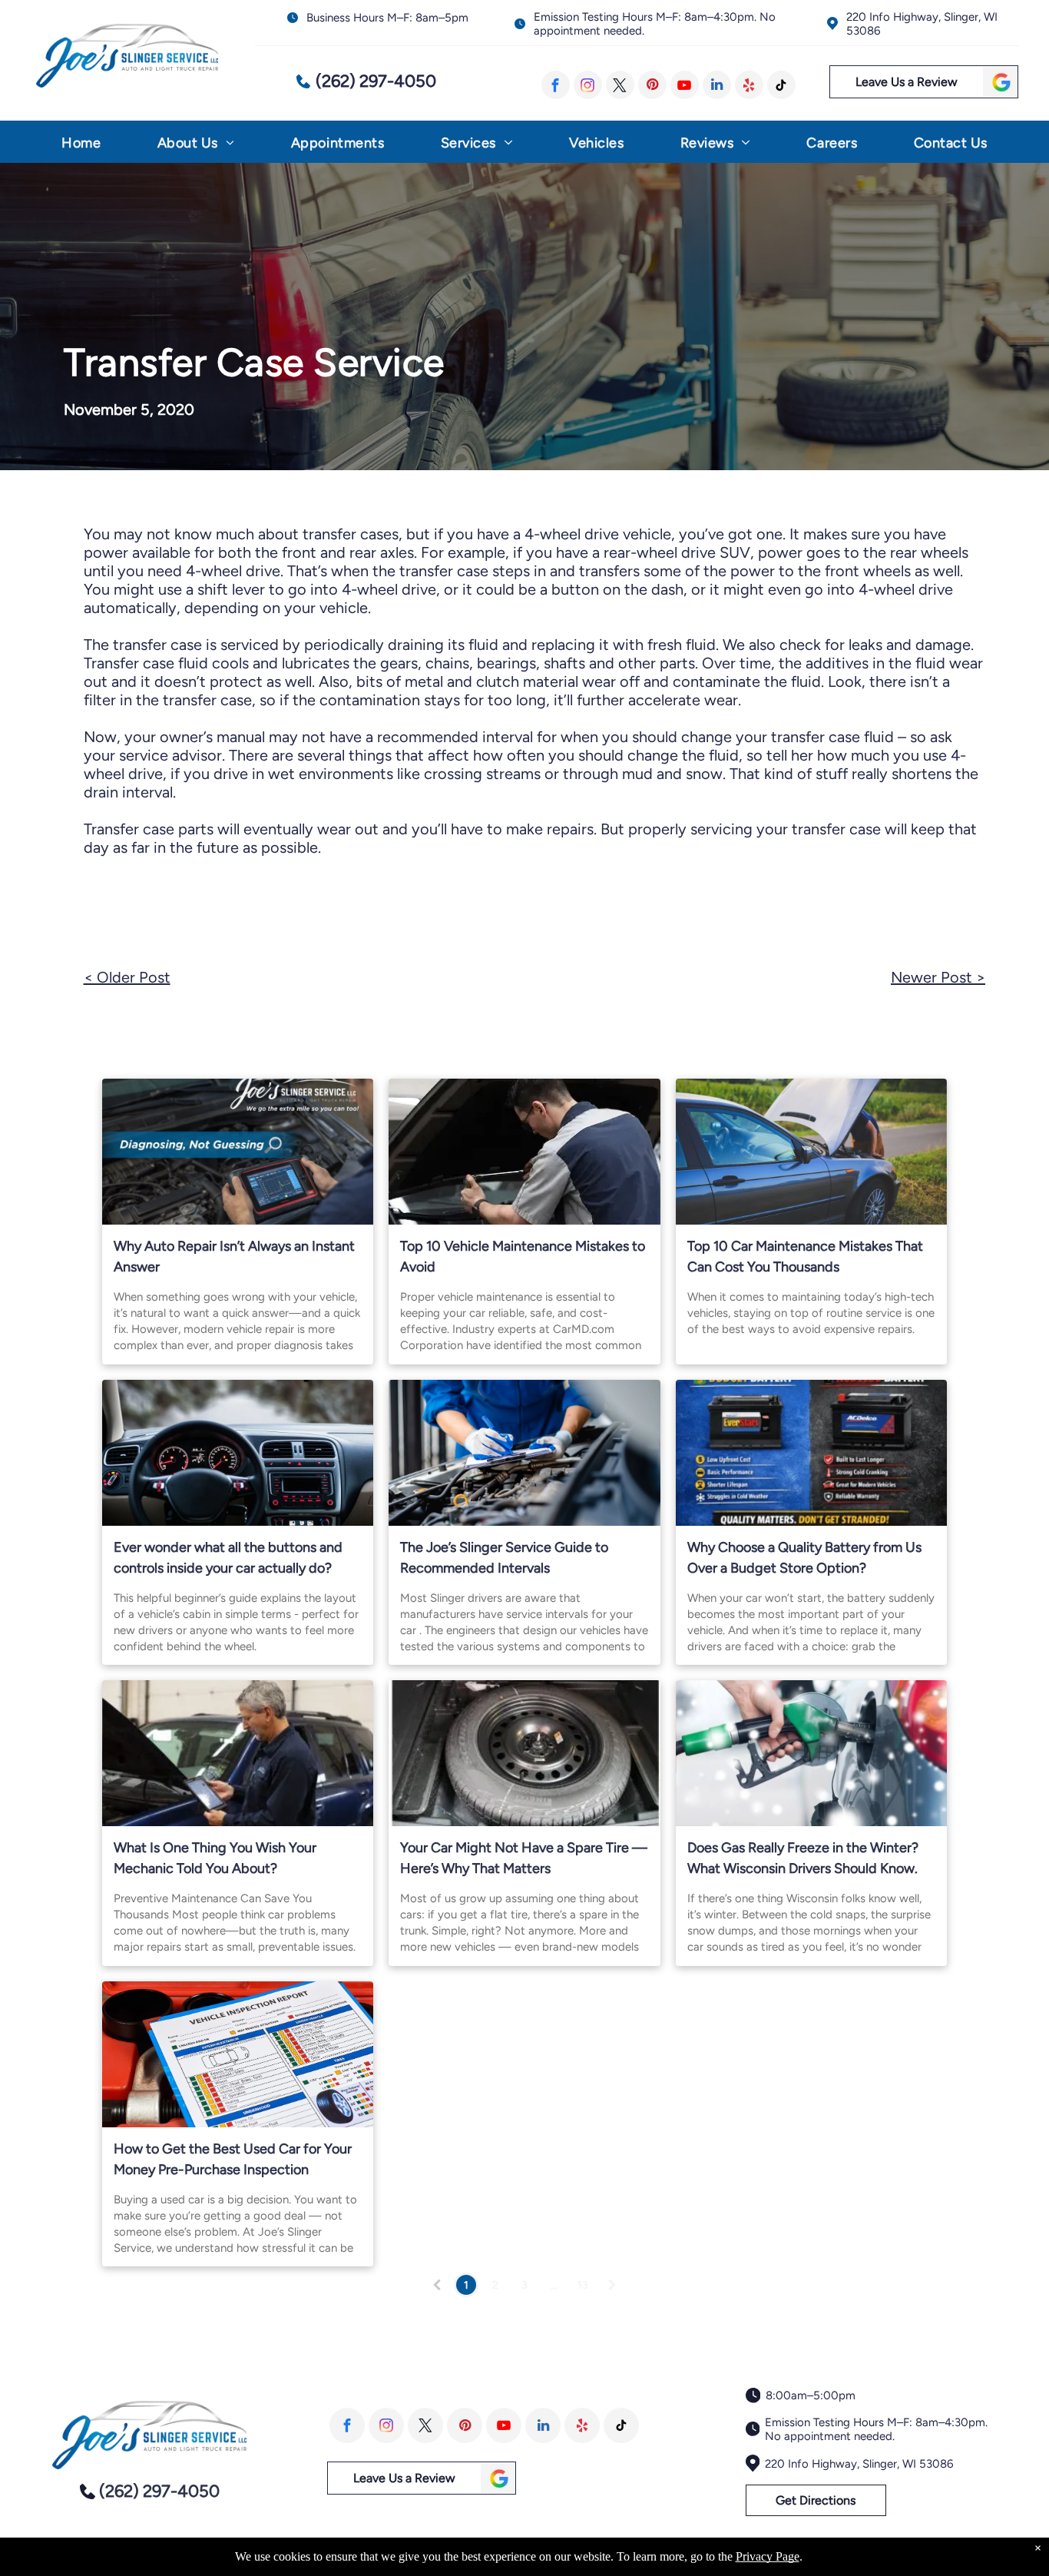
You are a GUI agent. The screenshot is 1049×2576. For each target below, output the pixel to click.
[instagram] (588, 85)
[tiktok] (781, 85)
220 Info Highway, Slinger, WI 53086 (859, 2464)
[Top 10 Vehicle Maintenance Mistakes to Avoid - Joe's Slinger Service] (524, 1152)
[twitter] (620, 85)
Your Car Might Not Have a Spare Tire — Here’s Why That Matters (524, 1858)
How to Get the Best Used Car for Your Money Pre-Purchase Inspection (233, 2159)
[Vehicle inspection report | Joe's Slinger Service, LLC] (238, 2054)
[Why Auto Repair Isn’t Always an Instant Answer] (238, 1152)
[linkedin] (717, 85)
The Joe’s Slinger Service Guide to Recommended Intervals (504, 1558)
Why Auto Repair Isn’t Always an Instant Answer (234, 1257)
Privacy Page (768, 2556)
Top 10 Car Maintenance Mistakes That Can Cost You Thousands (805, 1257)
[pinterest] (652, 85)
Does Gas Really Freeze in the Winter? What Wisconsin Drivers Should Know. (803, 1858)
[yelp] (749, 85)
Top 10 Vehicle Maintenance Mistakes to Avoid (523, 1257)
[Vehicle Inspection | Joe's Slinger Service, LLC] (524, 1453)
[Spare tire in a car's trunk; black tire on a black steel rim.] (524, 1753)
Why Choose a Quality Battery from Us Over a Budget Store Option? (804, 1558)
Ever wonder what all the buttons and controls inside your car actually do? (228, 1558)
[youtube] (685, 85)
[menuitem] (81, 146)
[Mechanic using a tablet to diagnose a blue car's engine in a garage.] (238, 1753)
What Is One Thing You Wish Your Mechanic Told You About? (215, 1858)
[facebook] (556, 85)
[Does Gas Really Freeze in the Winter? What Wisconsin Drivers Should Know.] (811, 1753)
